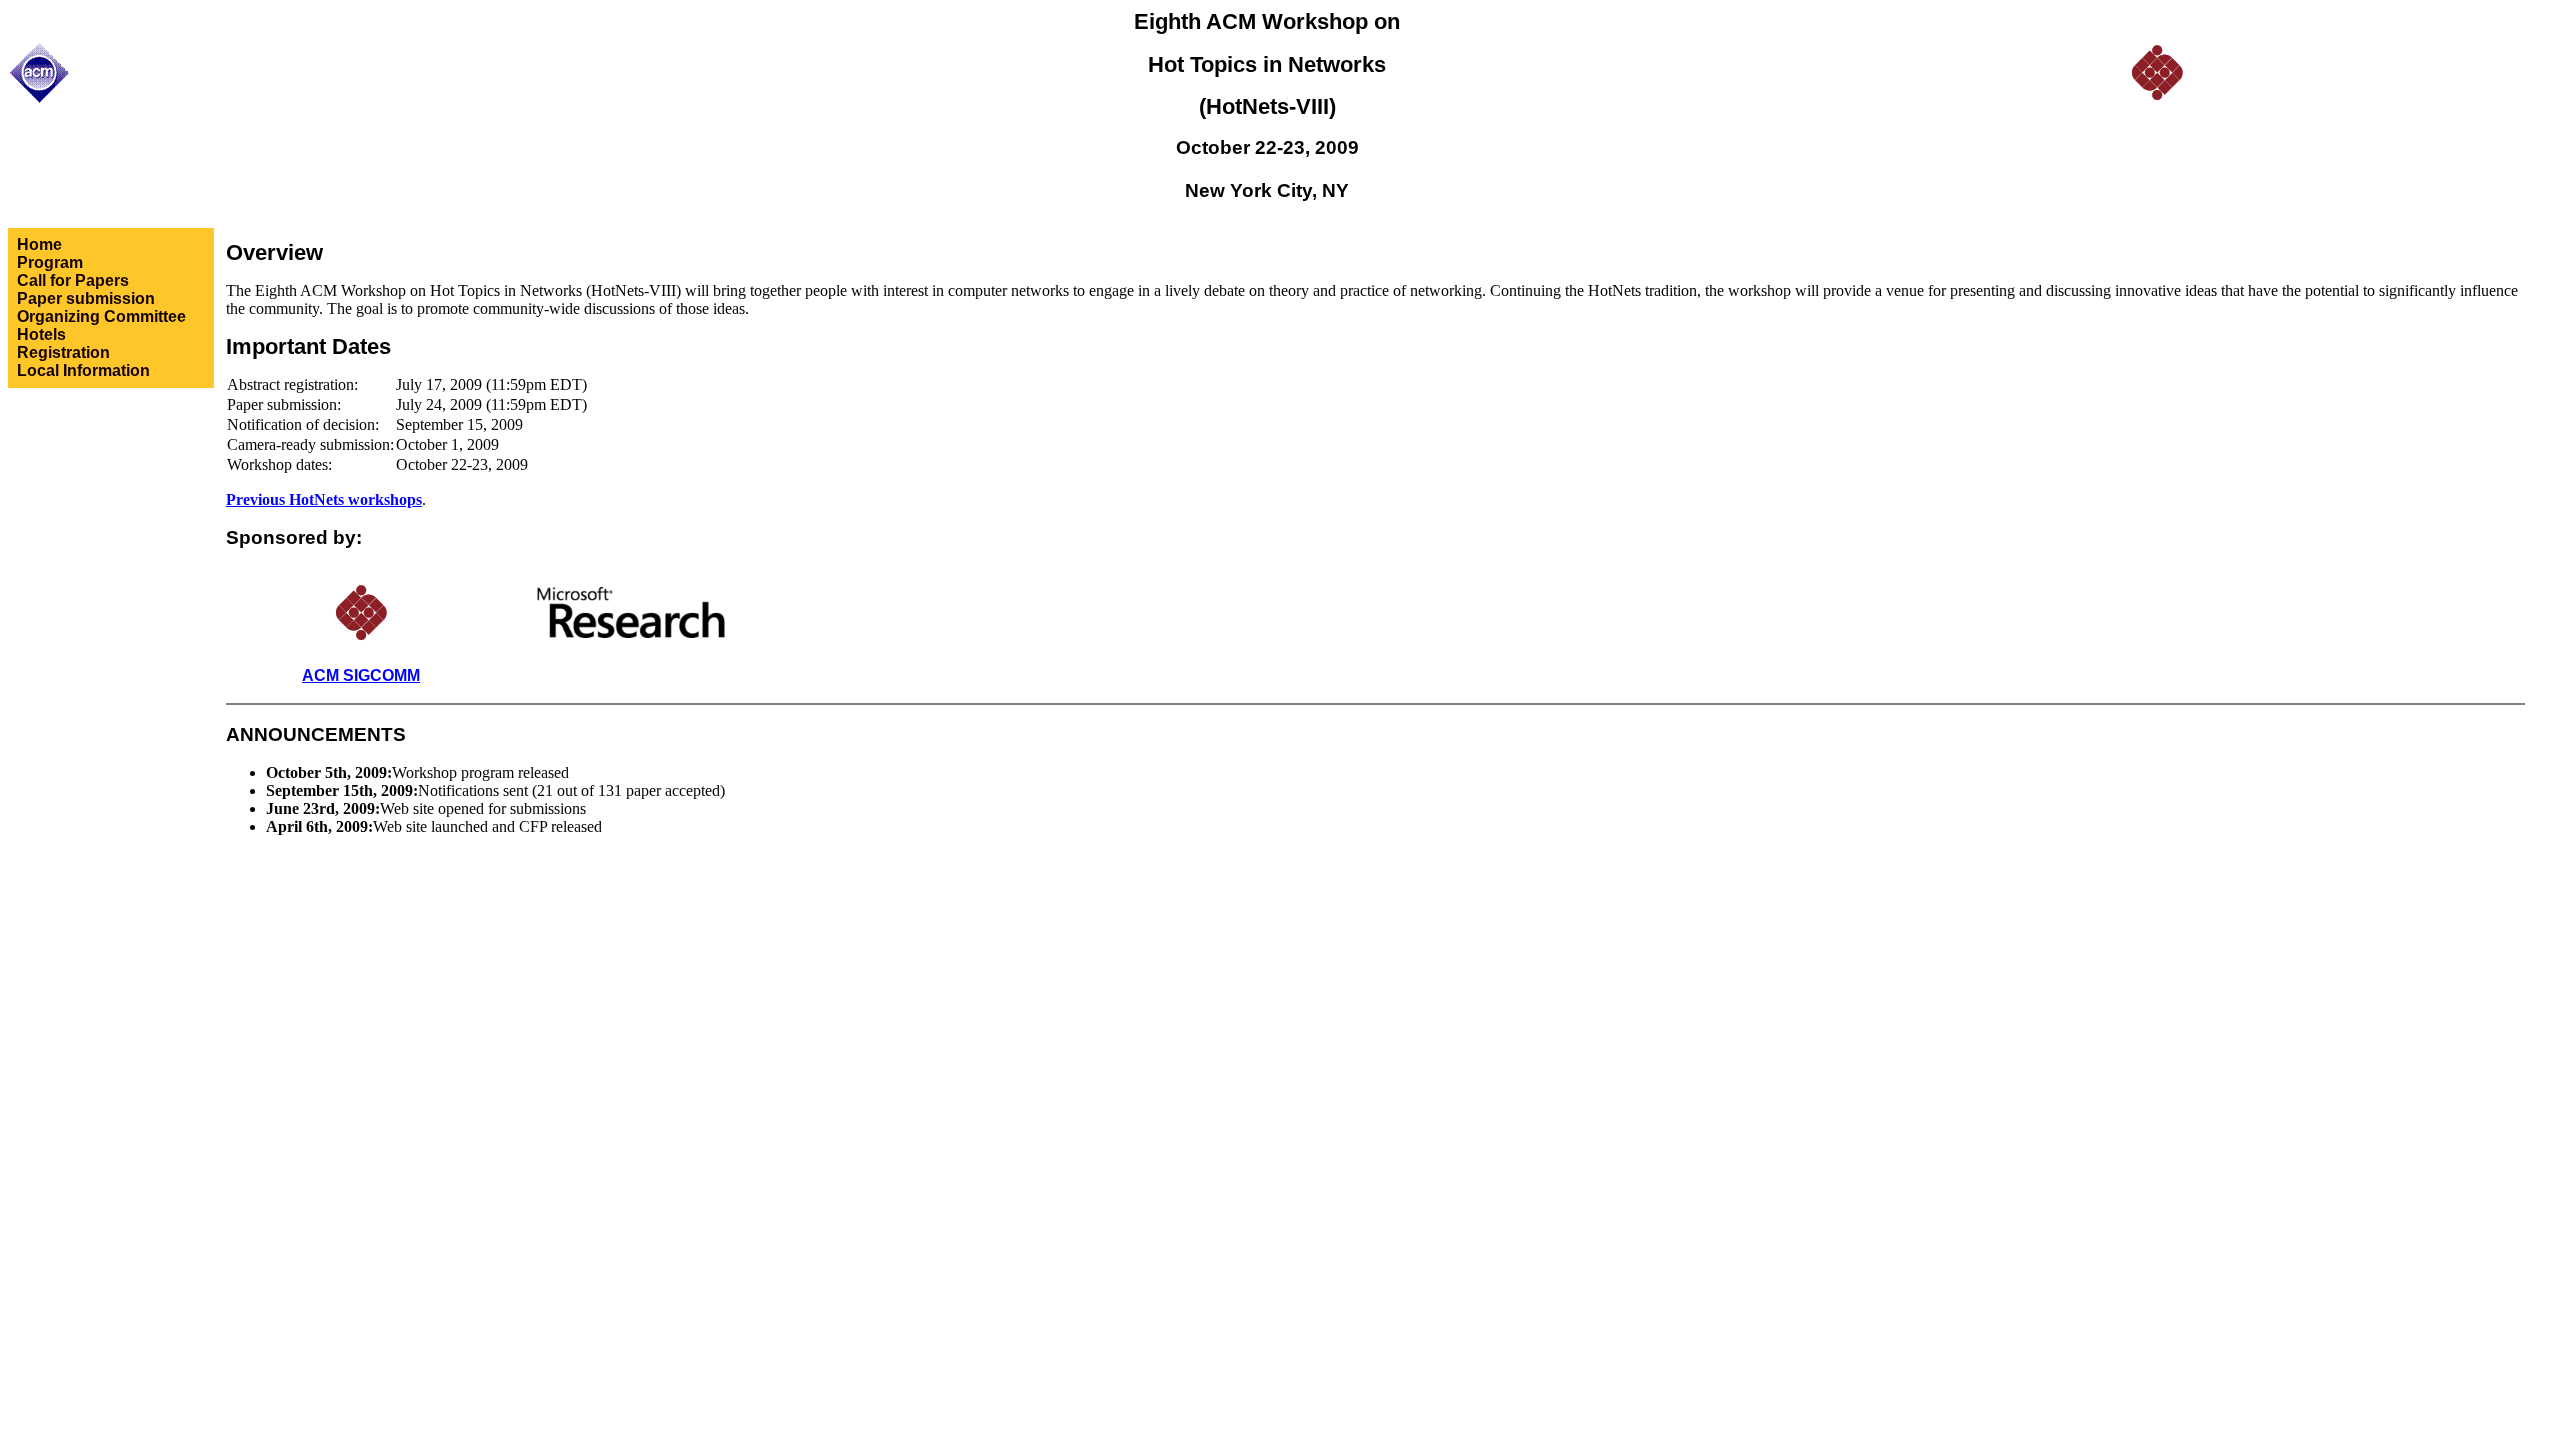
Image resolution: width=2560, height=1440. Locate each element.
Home (39, 244)
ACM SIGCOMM (361, 675)
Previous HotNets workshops (324, 499)
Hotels (41, 334)
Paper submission (86, 298)
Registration (63, 352)
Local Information (83, 370)
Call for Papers (73, 280)
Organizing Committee (101, 316)
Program (50, 262)
